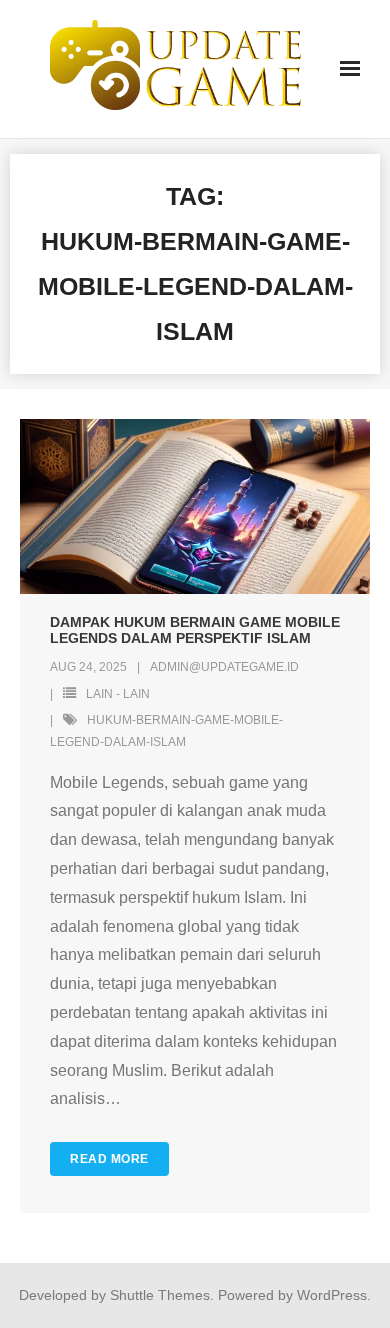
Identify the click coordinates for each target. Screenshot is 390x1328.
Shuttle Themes (160, 1295)
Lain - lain (118, 694)
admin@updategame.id (224, 667)
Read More (109, 1159)
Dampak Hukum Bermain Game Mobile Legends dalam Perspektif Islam (195, 630)
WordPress (332, 1295)
